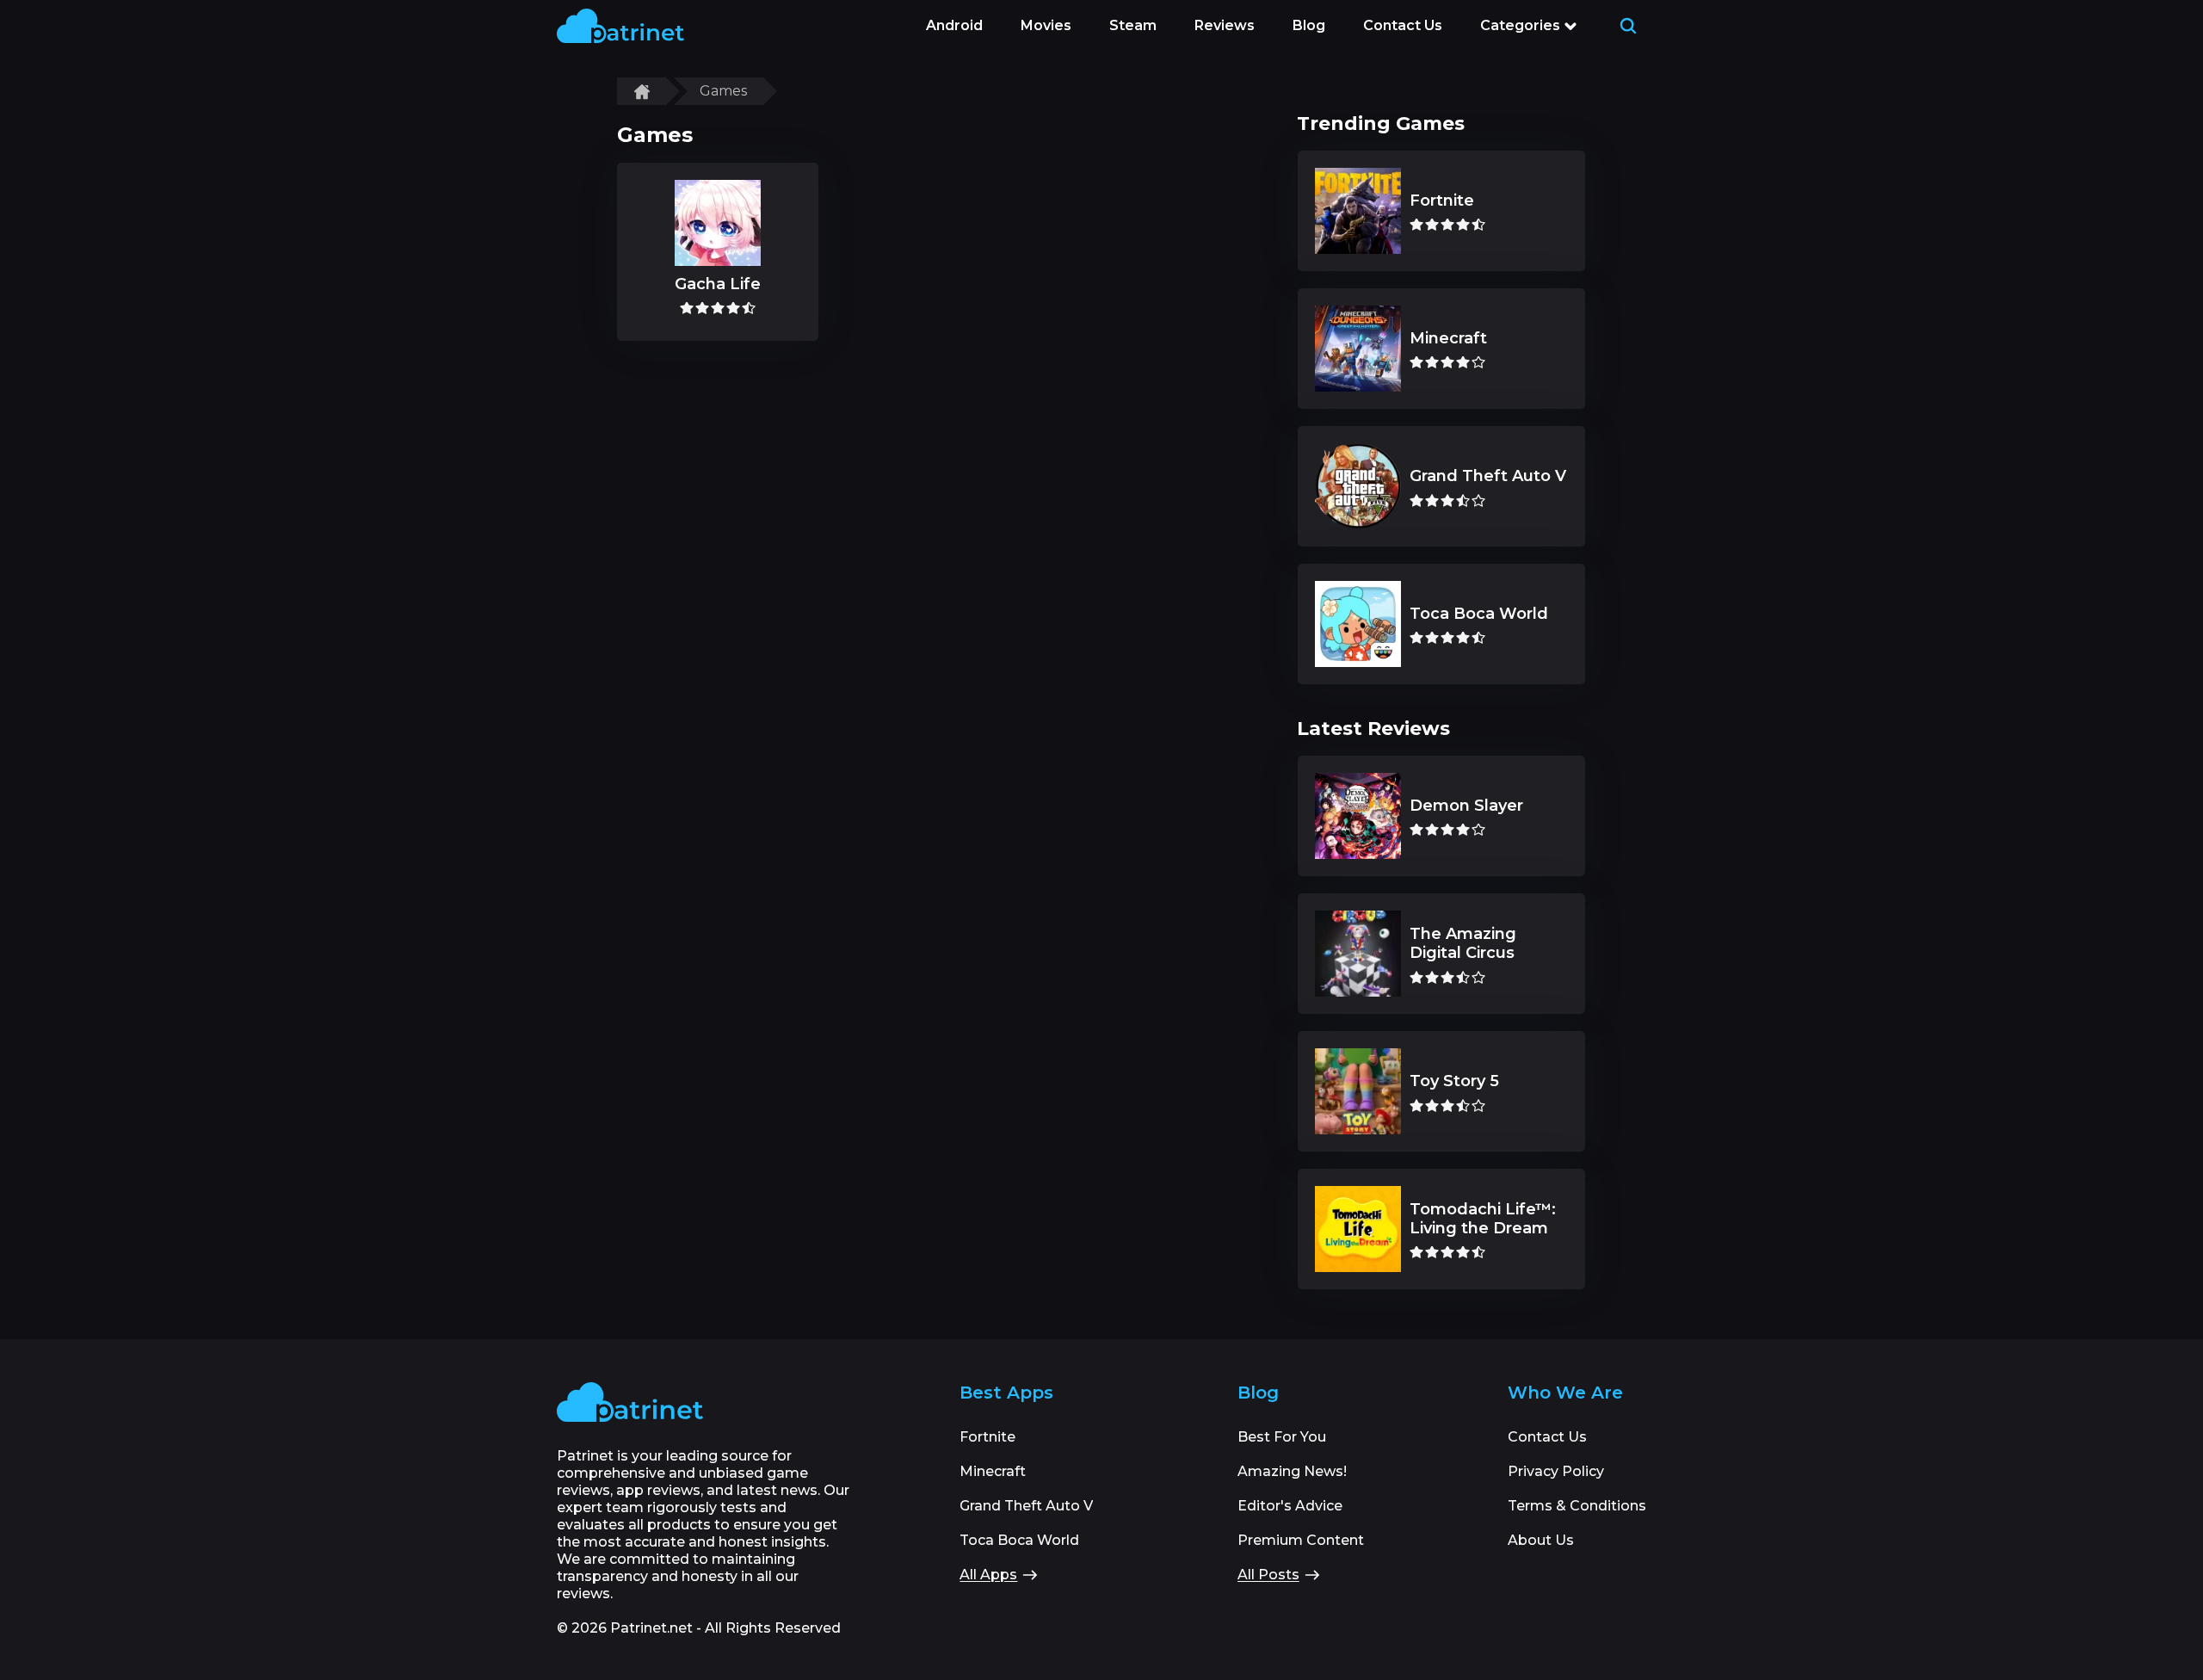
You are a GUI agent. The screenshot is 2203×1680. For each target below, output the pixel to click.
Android (954, 25)
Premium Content (1301, 1540)
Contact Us (1403, 25)
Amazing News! (1292, 1471)
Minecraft (993, 1471)
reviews (1225, 25)
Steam (1133, 25)
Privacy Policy (1556, 1471)
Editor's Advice (1290, 1506)
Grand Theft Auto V (1026, 1506)
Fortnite (987, 1437)
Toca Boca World (1019, 1540)
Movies (1046, 25)
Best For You (1282, 1437)
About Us (1541, 1540)
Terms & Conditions (1577, 1506)
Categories (1520, 25)
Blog (1309, 25)
